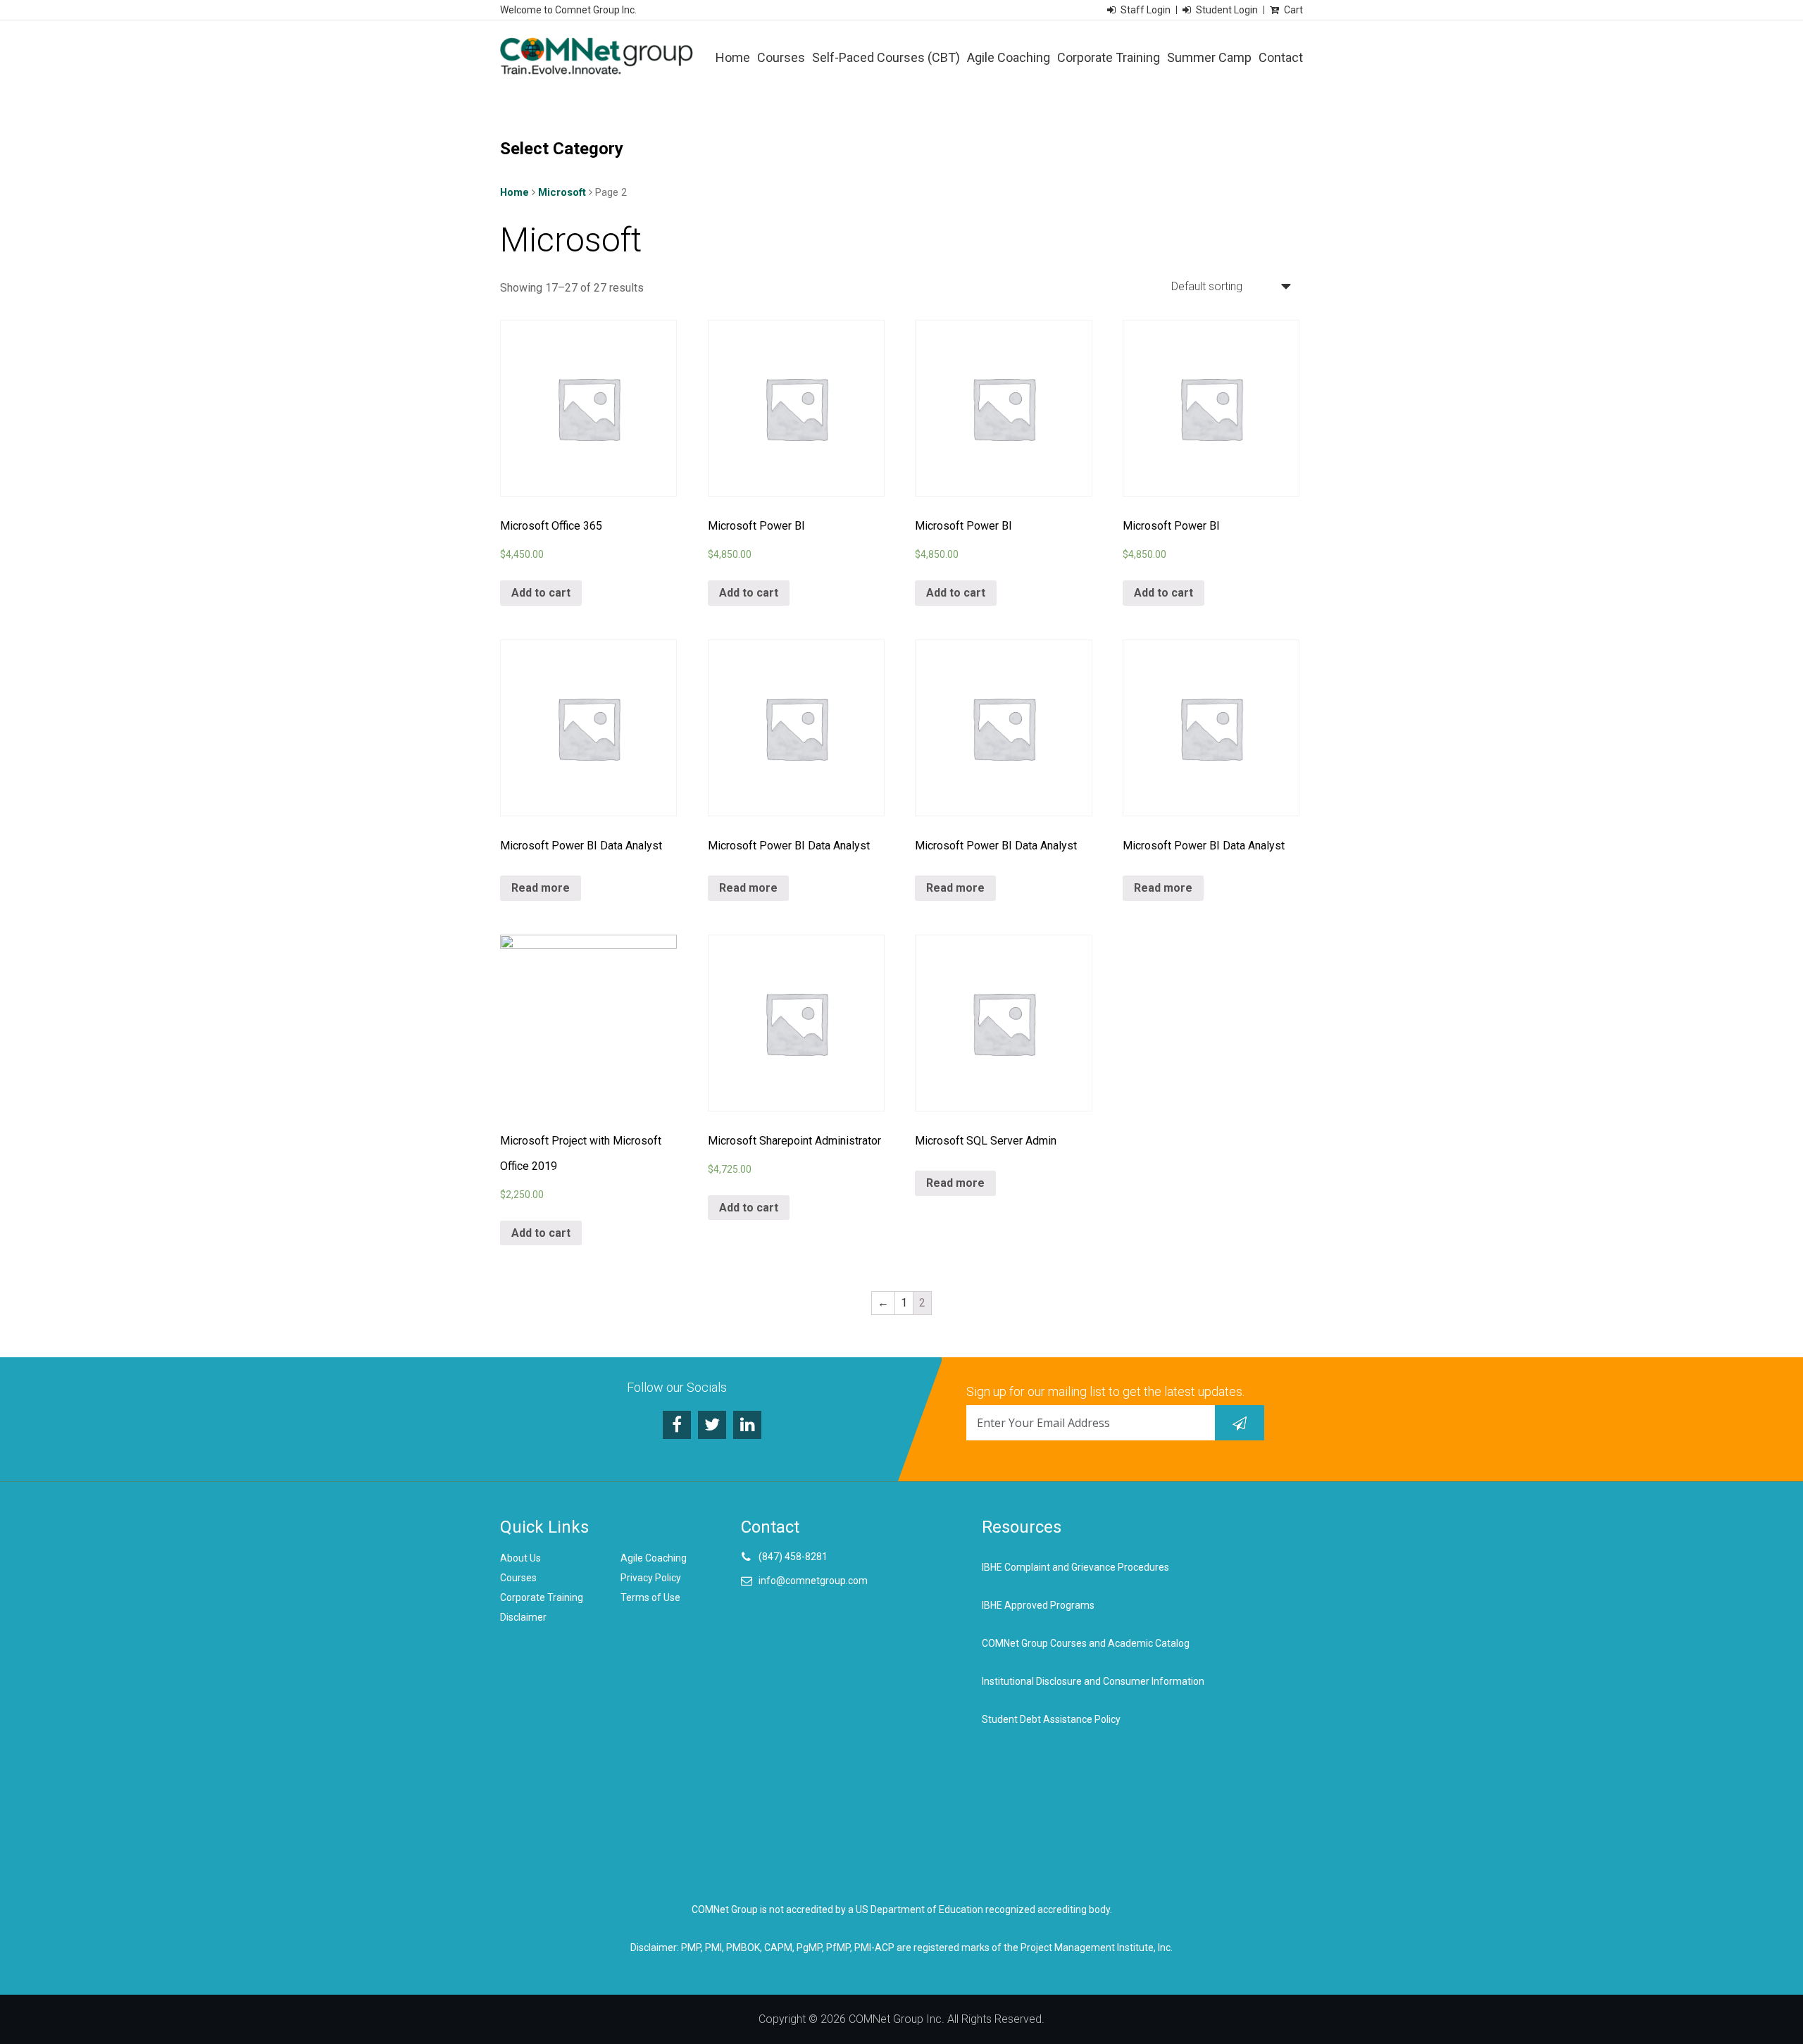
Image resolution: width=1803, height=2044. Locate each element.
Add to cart (541, 593)
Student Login (1227, 10)
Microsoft (562, 192)
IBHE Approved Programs (1038, 1605)
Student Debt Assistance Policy (1051, 1719)
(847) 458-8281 (793, 1557)
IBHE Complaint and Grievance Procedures (1075, 1567)
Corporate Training (1109, 57)
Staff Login (1146, 10)
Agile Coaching (1009, 57)
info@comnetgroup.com (813, 1581)
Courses (781, 57)
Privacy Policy (651, 1578)
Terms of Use (650, 1597)
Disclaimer (523, 1617)
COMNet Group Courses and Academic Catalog (1086, 1643)
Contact (1281, 57)
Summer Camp (1209, 57)
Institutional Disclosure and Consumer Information (1093, 1681)
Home (733, 57)
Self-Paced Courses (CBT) (886, 57)
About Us (520, 1558)
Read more (541, 888)
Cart (1293, 10)
